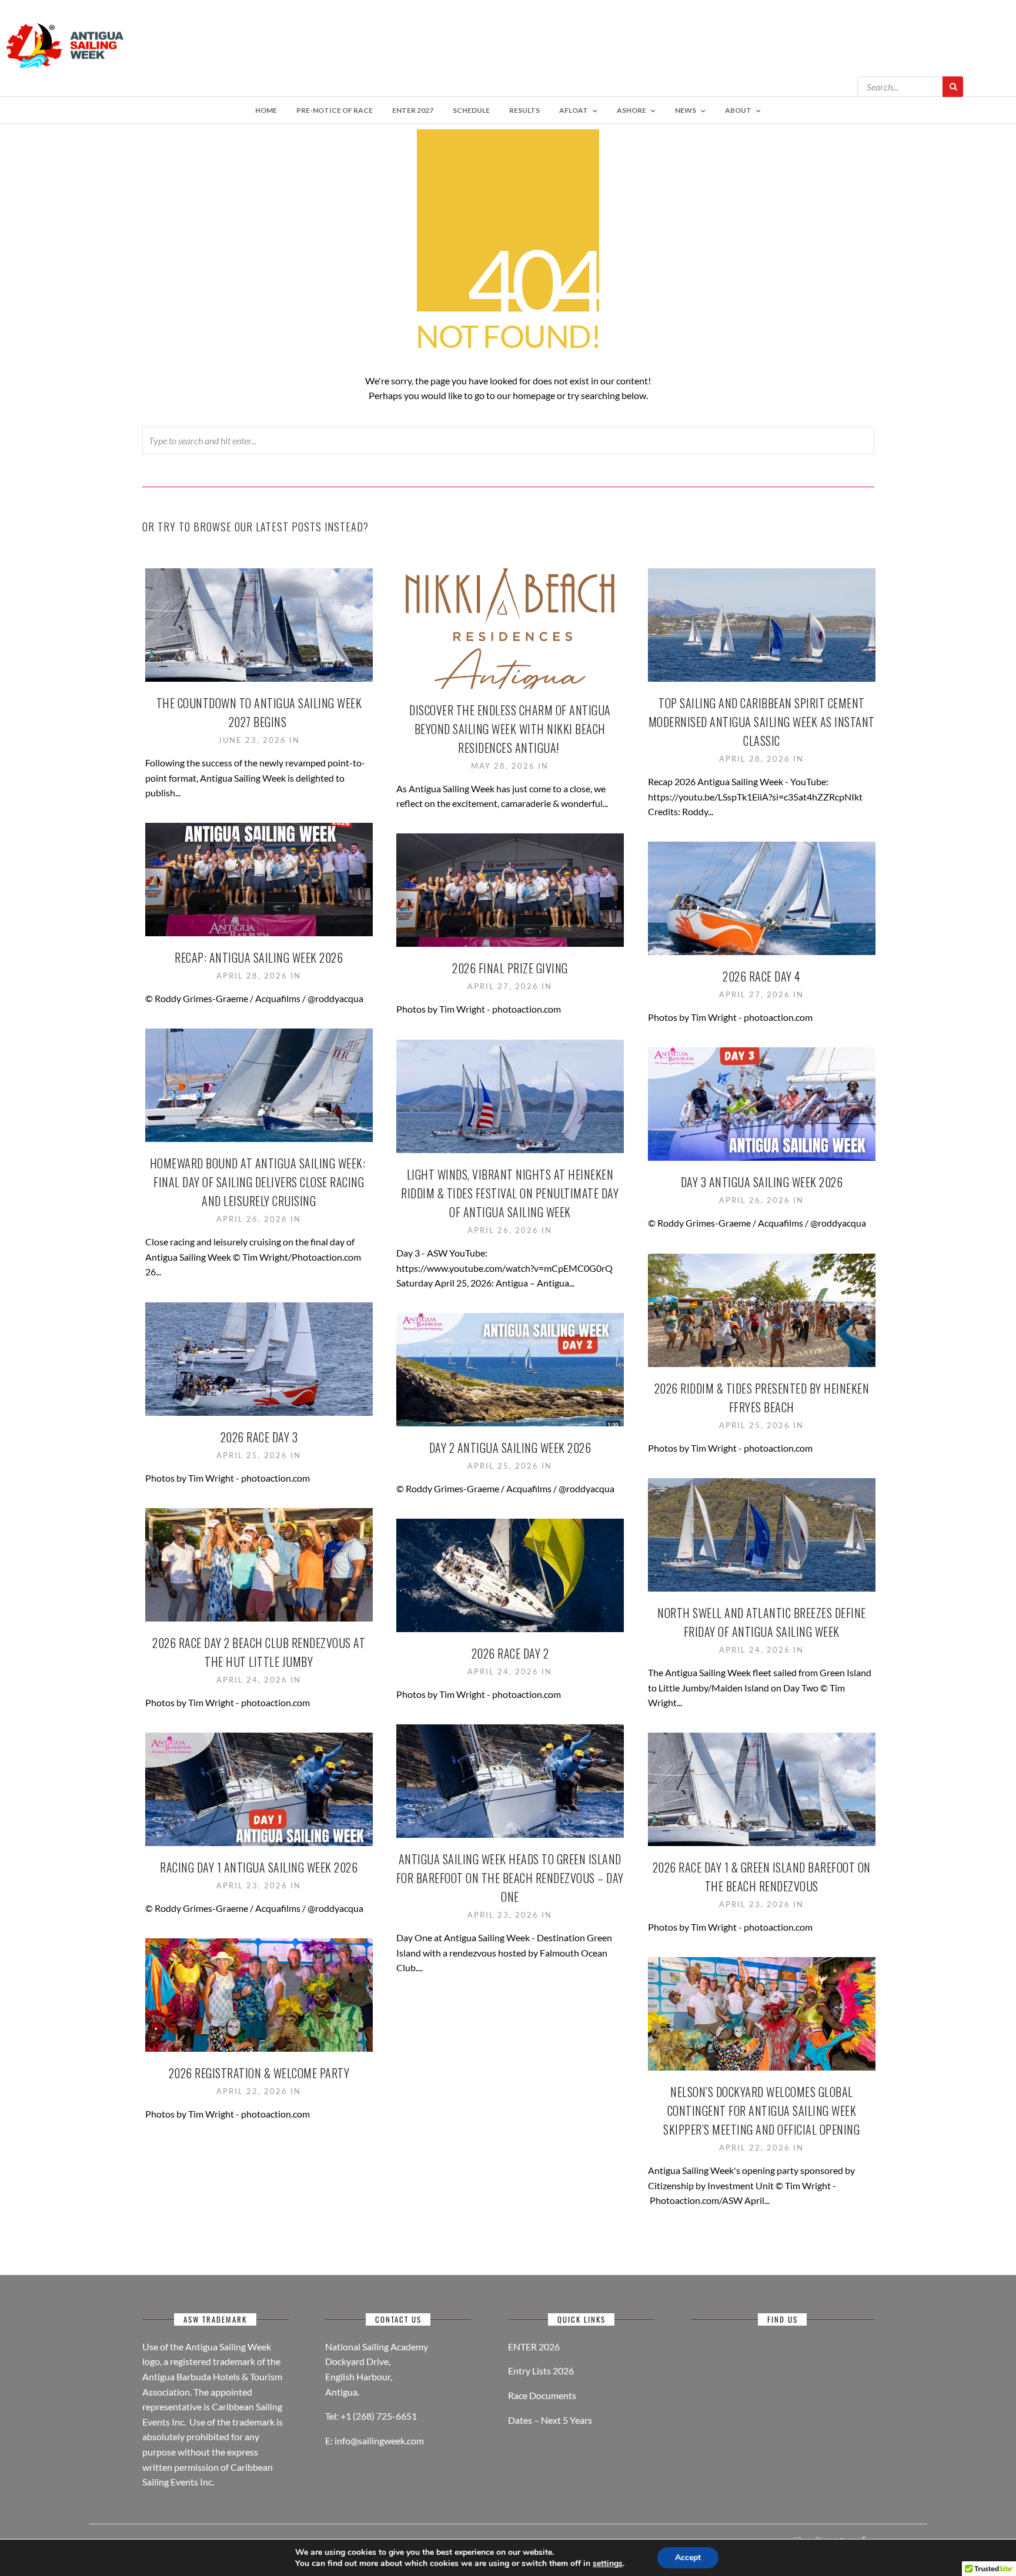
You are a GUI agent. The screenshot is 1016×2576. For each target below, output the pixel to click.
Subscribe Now (508, 127)
